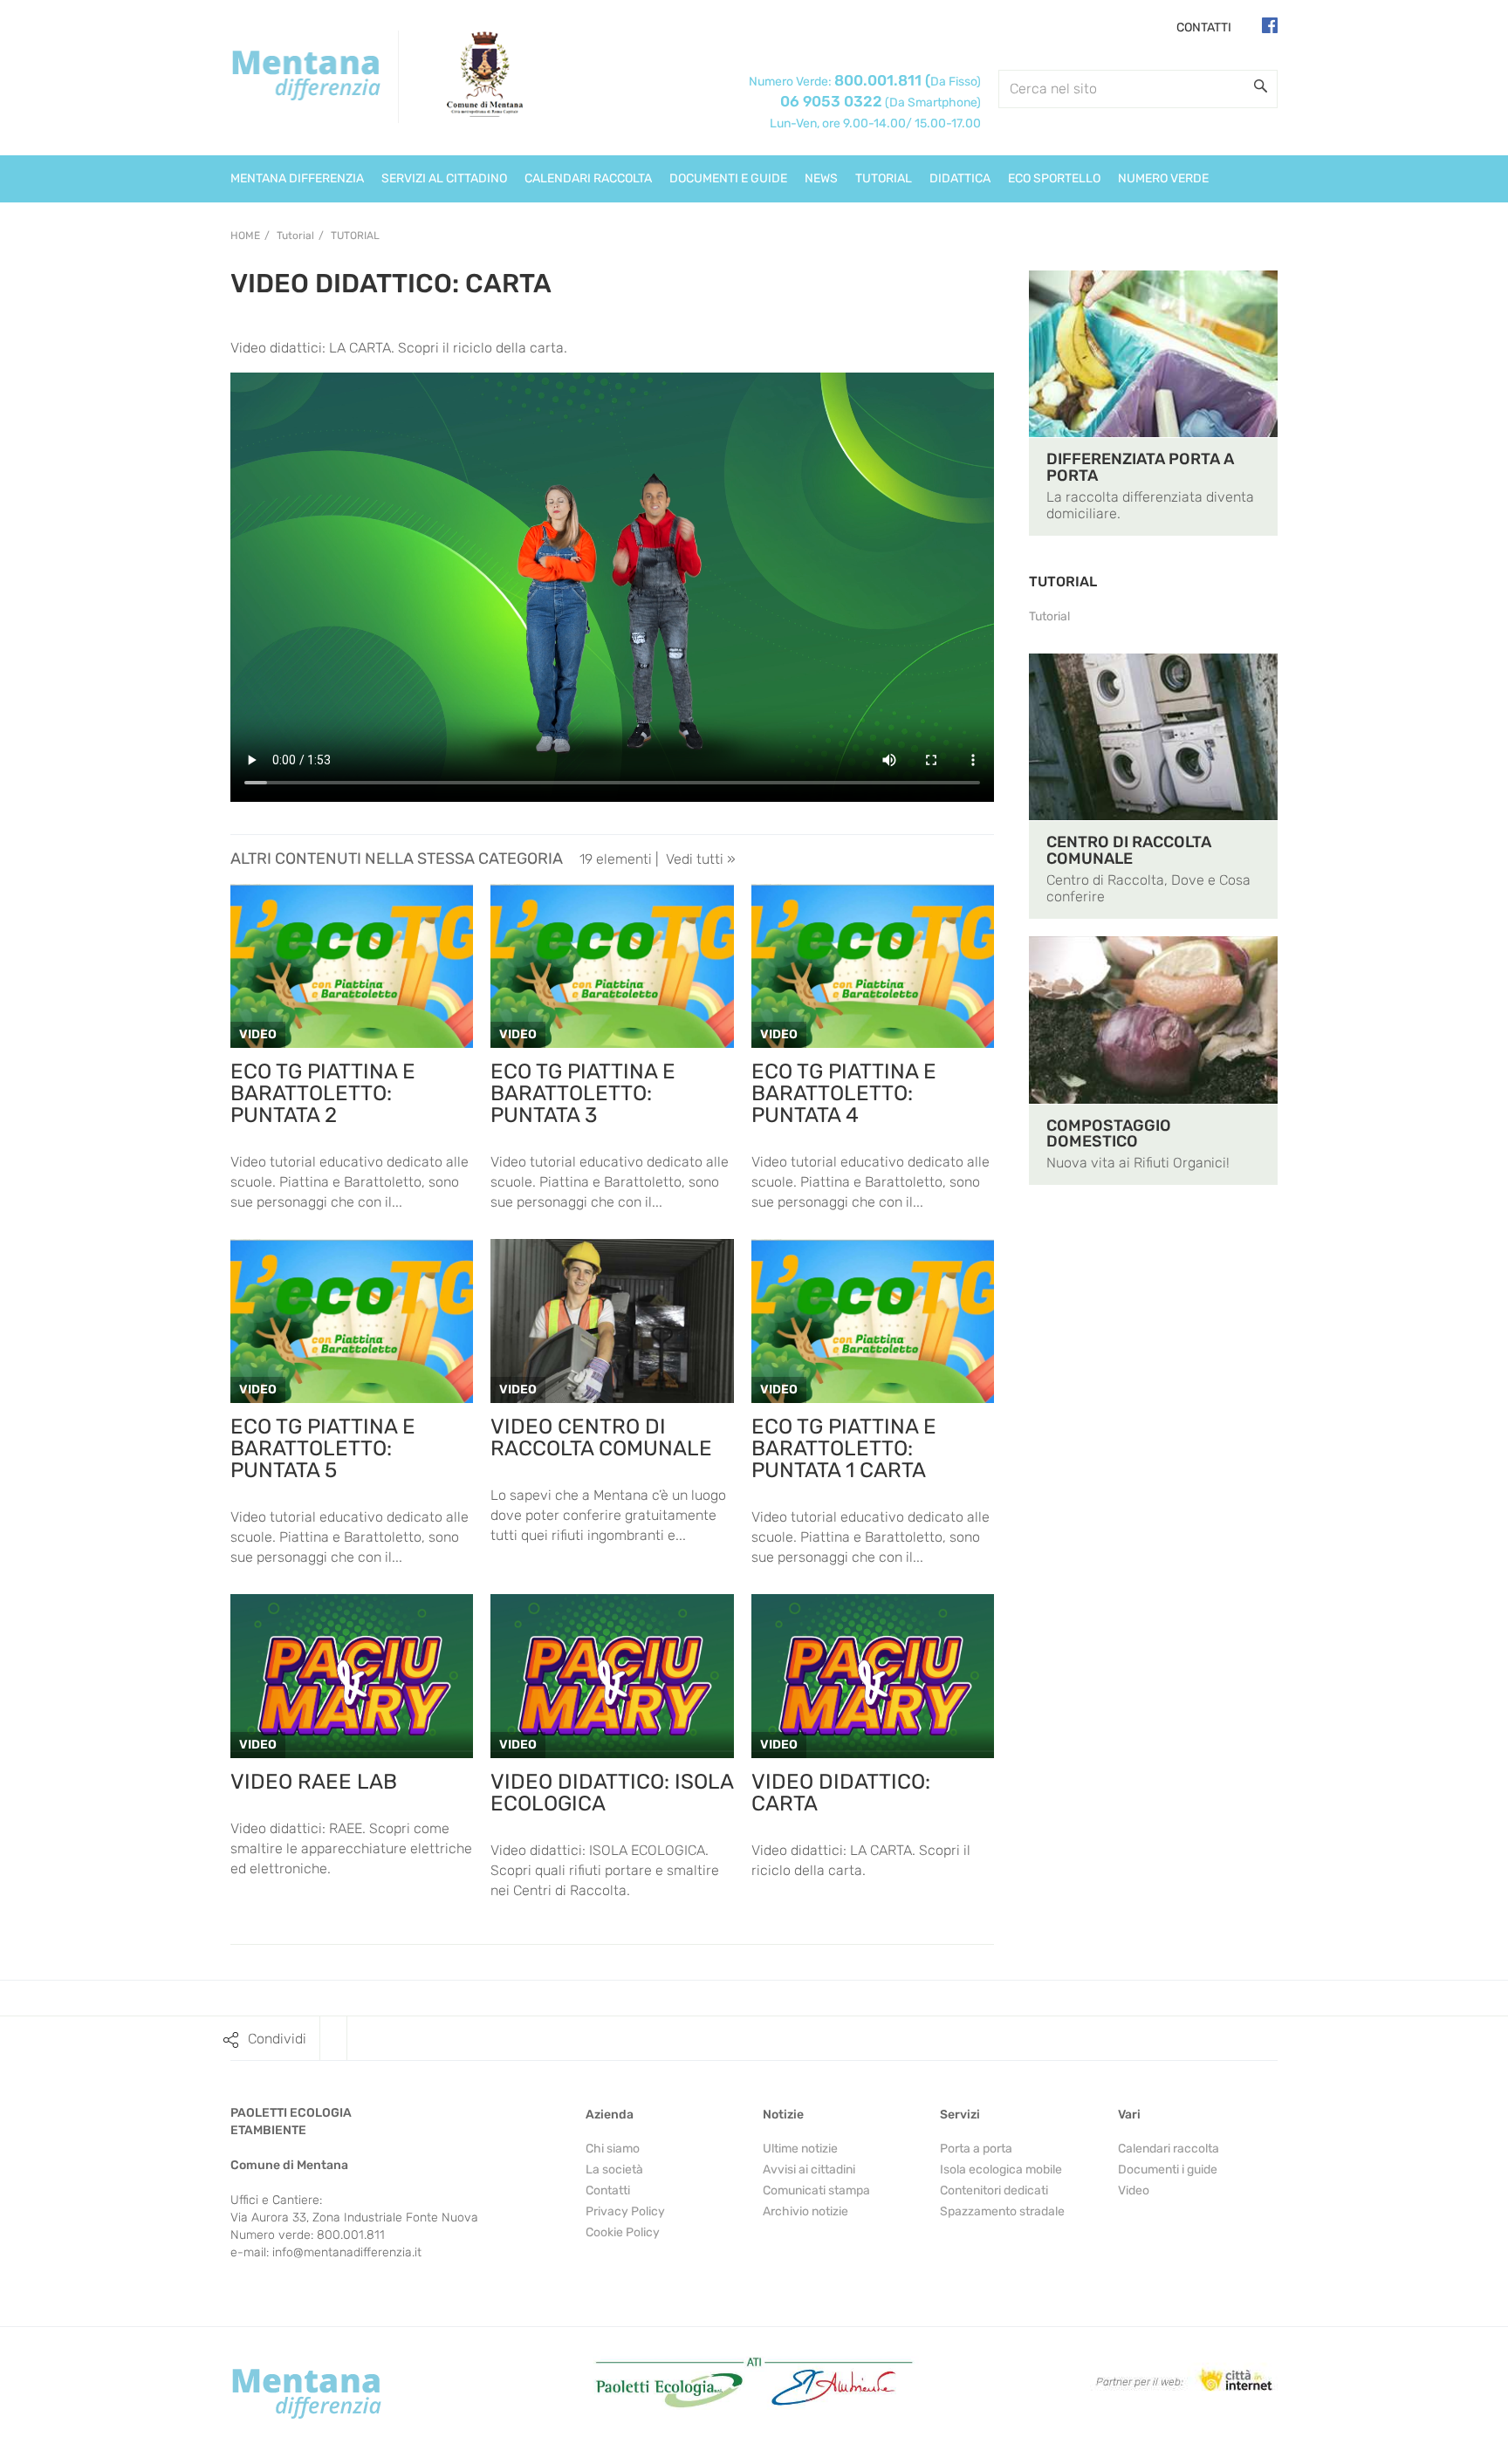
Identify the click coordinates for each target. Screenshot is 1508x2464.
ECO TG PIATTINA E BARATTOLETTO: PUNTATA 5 (323, 1448)
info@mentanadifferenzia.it (347, 2252)
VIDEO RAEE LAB (314, 1782)
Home (245, 236)
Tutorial (355, 236)
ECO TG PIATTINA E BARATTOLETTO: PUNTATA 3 (583, 1093)
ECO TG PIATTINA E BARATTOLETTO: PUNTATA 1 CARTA (844, 1448)
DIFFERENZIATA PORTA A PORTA (1140, 467)
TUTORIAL (1063, 582)
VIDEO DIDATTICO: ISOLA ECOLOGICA (612, 1793)
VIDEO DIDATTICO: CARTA (841, 1793)
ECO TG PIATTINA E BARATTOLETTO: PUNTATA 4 (844, 1093)
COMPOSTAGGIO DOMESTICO (1109, 1134)
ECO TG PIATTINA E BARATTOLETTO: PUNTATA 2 (323, 1093)
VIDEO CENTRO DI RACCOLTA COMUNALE (601, 1437)
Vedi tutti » (701, 859)
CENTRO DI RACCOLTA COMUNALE (1129, 850)
